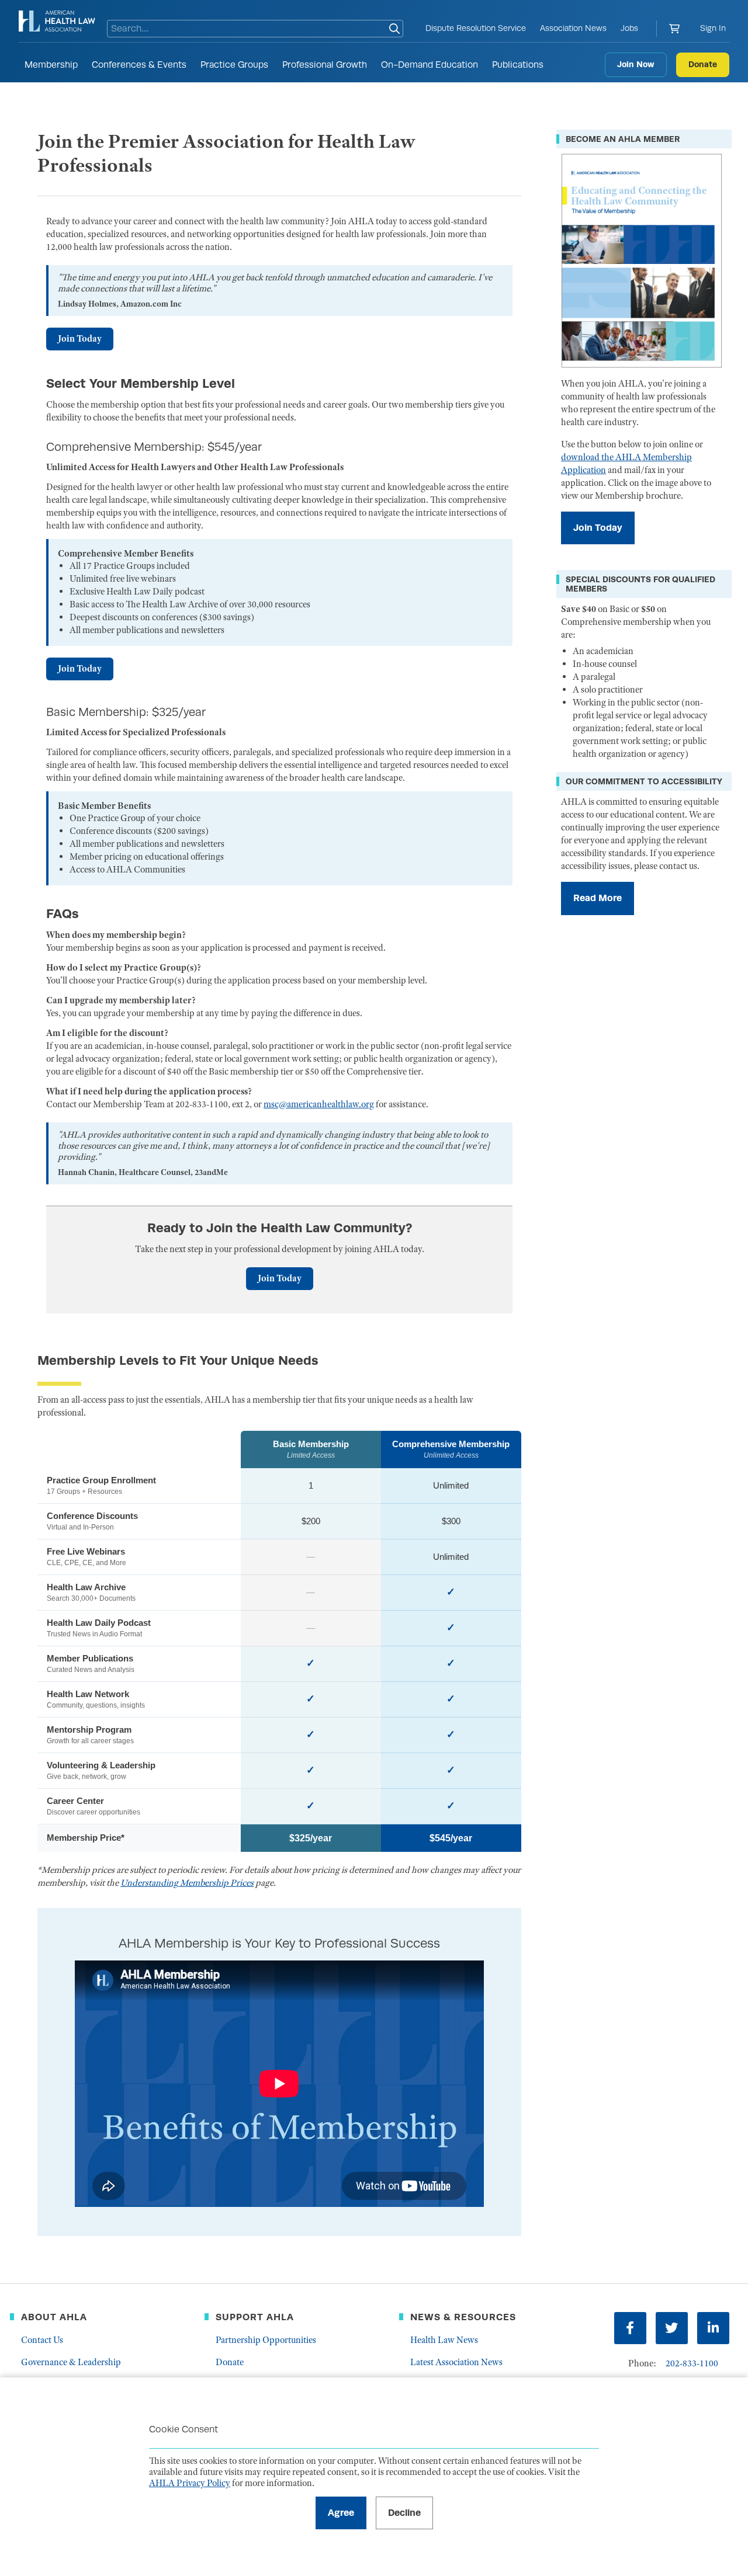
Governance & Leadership (71, 2362)
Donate (703, 64)
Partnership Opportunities (266, 2340)
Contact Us (42, 2340)
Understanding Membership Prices (187, 1883)
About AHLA (54, 2317)
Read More (598, 898)
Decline (404, 2513)
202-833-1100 (692, 2363)
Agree (341, 2513)
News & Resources (463, 2317)
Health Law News (444, 2340)
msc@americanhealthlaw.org (319, 1104)
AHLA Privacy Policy (190, 2483)
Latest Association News (456, 2362)
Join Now (636, 64)
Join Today (80, 339)
